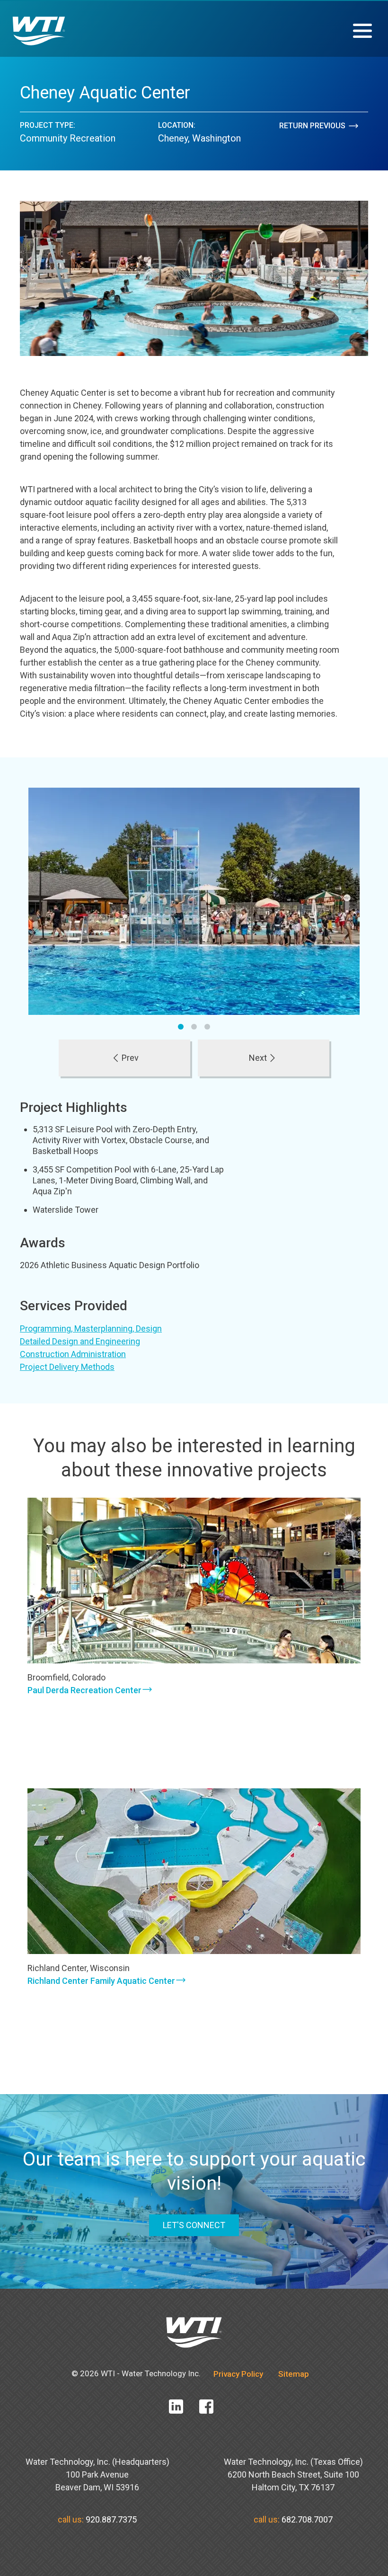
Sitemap (294, 2374)
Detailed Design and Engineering (80, 1341)
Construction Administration (73, 1354)
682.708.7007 (307, 2519)
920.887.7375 (111, 2519)
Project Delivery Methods (67, 1367)
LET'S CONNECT (194, 2225)
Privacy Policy (238, 2374)
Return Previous (312, 126)
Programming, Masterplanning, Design (91, 1328)
